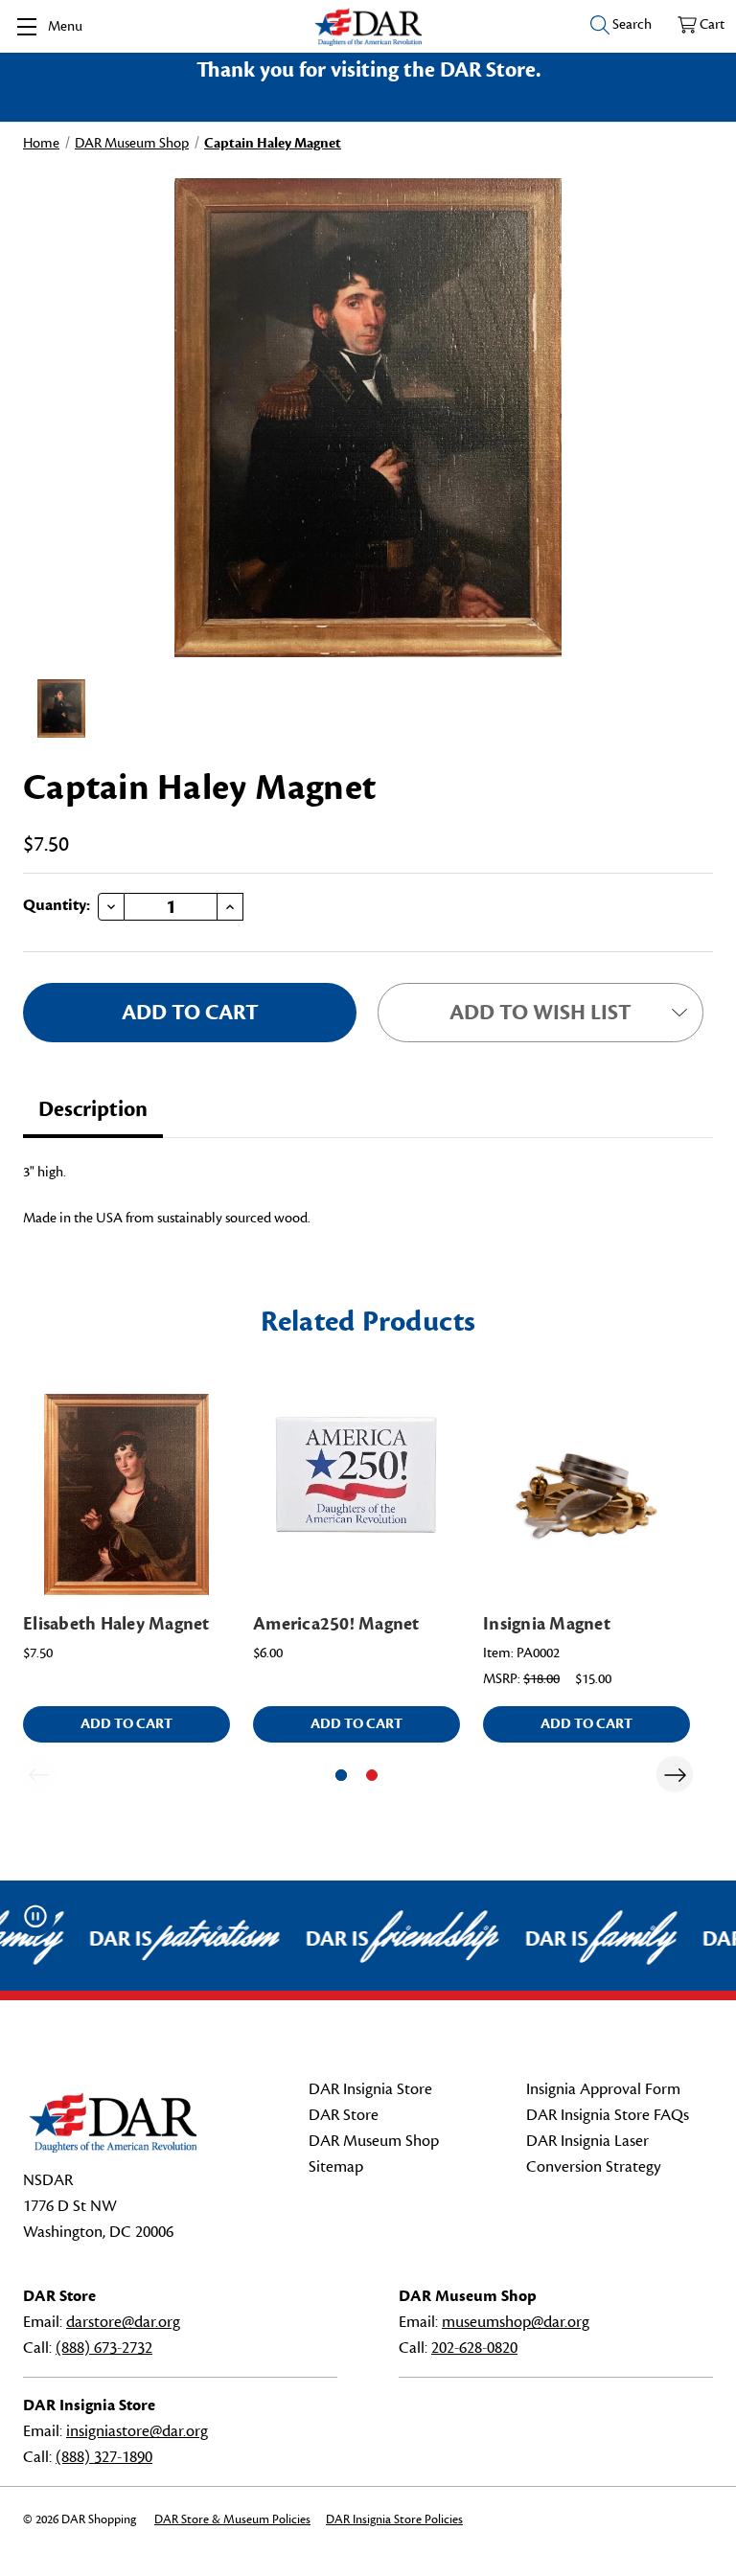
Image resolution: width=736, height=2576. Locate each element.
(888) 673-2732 (104, 2348)
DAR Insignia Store (370, 2089)
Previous (38, 1774)
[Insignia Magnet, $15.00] (586, 1494)
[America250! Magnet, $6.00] (356, 1494)
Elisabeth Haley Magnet (116, 1624)
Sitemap (336, 2167)
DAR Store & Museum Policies (232, 2519)
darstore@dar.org (123, 2322)
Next (675, 1774)
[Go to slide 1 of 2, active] (341, 1775)
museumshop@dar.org (516, 2322)
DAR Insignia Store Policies (394, 2519)
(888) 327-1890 (104, 2457)
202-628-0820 (474, 2348)
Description (93, 1109)
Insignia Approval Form (603, 2089)
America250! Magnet (336, 1624)
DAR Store (344, 2115)
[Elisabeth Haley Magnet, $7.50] (126, 1494)
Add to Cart (126, 1724)
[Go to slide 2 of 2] (372, 1775)
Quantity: (57, 905)
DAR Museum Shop (374, 2141)
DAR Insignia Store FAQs (608, 2115)
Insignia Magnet (547, 1624)
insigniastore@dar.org (137, 2431)
